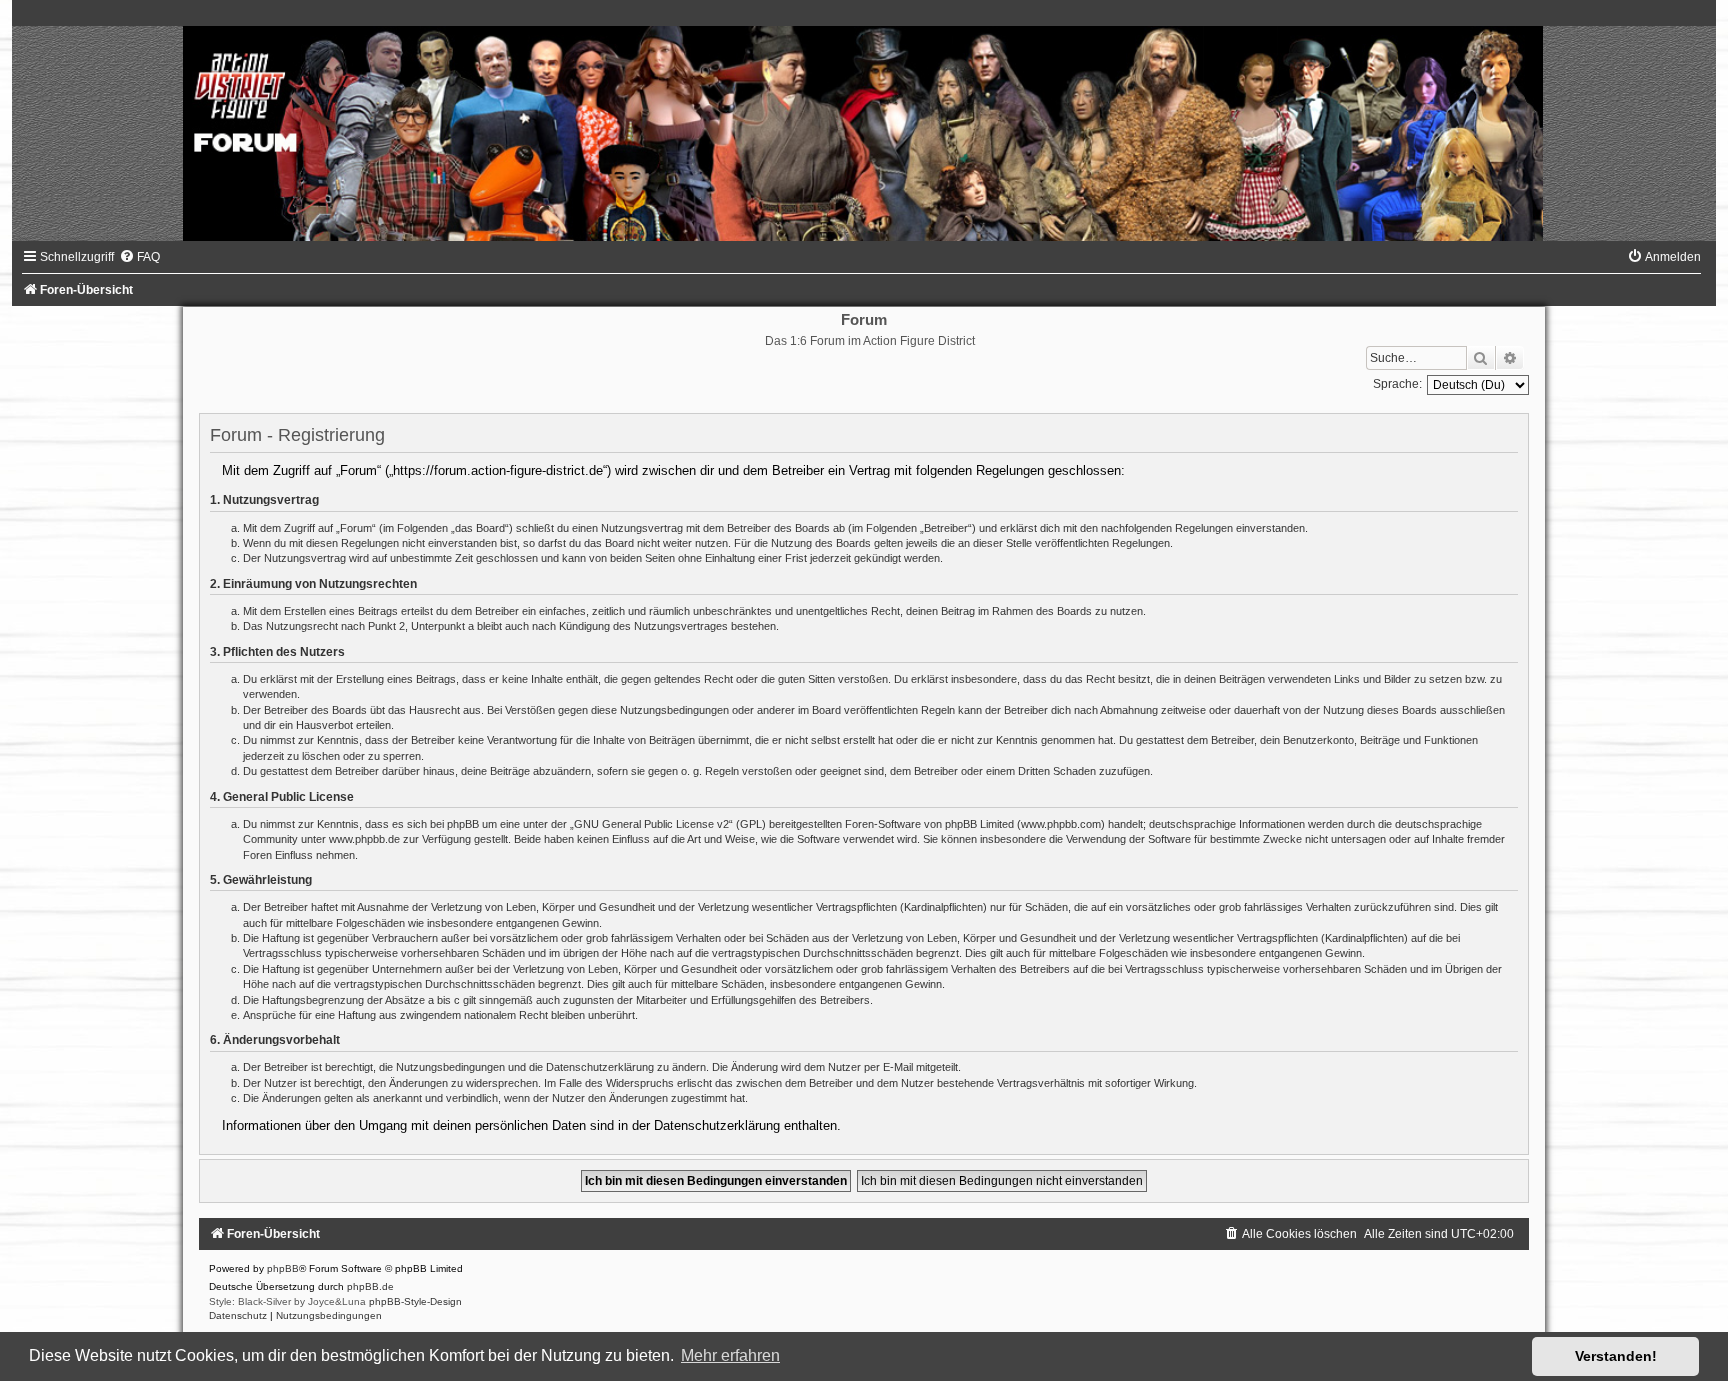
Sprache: (1397, 384)
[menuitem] (139, 257)
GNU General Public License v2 (651, 824)
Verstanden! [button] (1616, 1356)
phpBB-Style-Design (415, 1301)
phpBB (283, 1268)
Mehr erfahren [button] (730, 1355)
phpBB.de (370, 1286)
